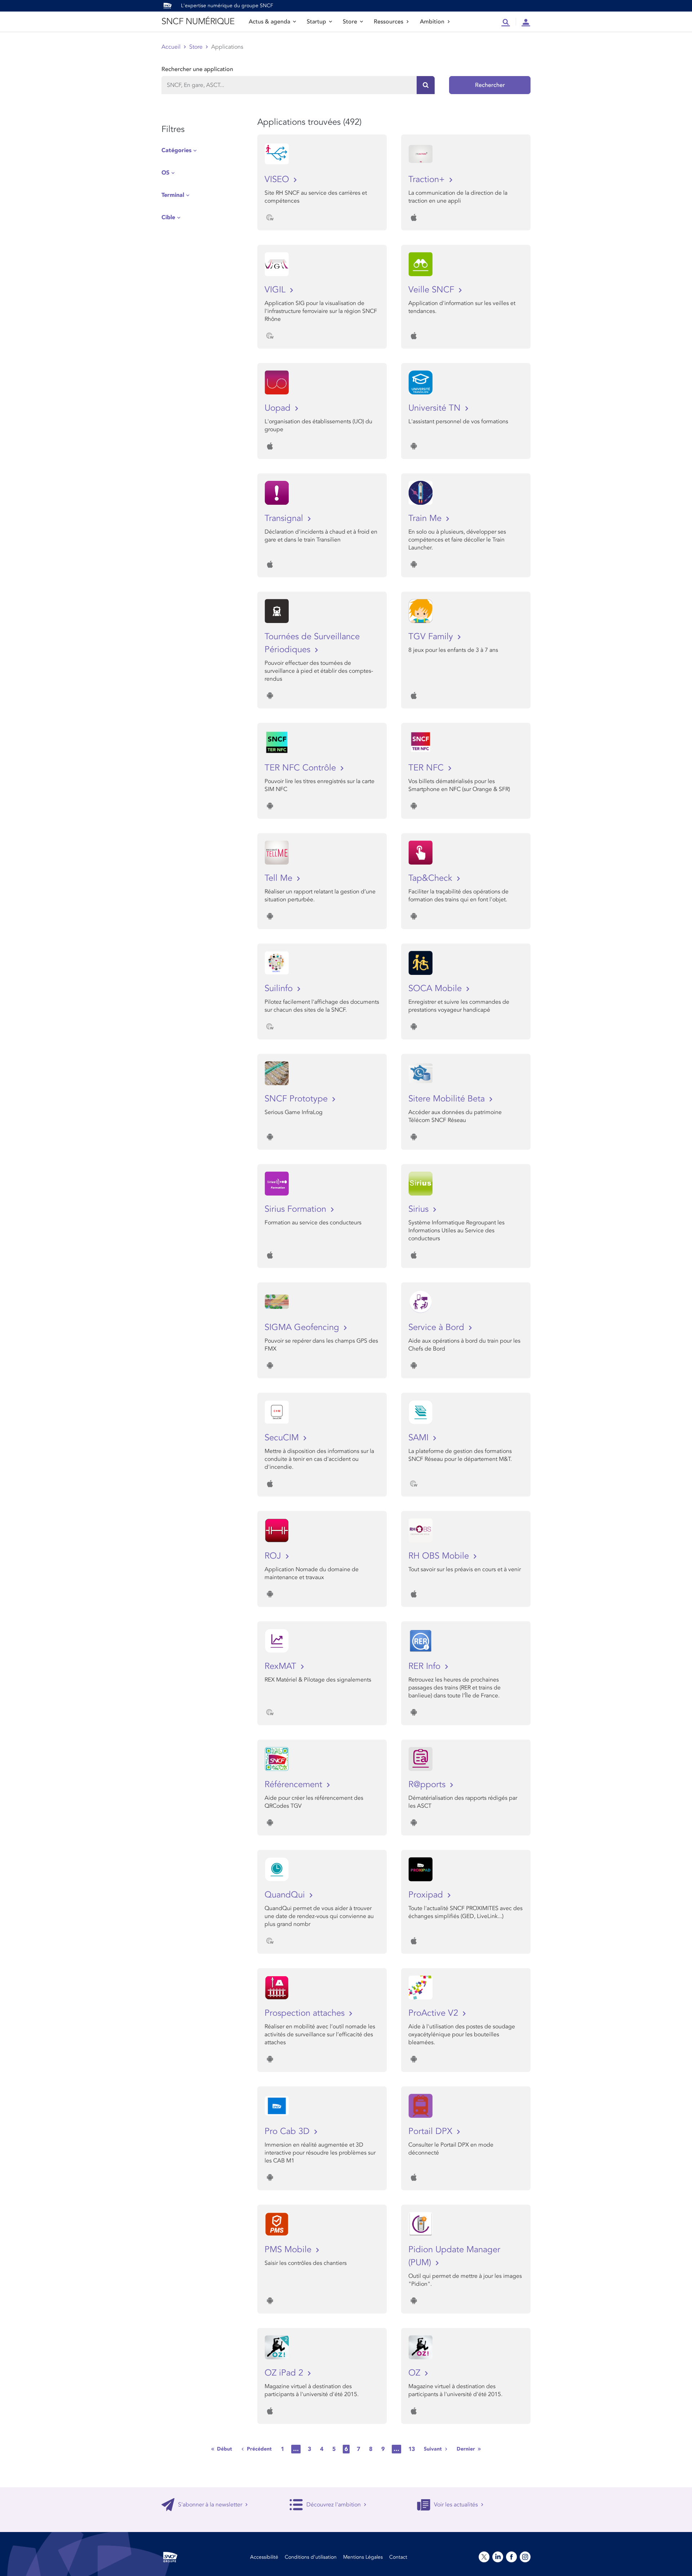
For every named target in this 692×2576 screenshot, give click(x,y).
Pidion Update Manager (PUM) (454, 2256)
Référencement (295, 1784)
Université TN (436, 408)
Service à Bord (438, 1327)
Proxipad (427, 1895)
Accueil (171, 47)
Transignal (285, 518)
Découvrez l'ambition (334, 2505)
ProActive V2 (434, 2013)
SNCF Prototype (297, 1099)
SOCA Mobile (436, 988)
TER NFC (427, 768)
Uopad (279, 408)
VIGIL (276, 290)
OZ (416, 2373)
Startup (316, 22)
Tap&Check (432, 878)
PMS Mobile (289, 2250)
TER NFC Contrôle (301, 768)
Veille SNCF (432, 290)
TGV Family (432, 637)
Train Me (426, 518)
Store (350, 22)
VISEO (278, 179)
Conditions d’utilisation (311, 2557)
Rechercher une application (197, 69)
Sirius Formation (297, 1209)
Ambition (432, 22)
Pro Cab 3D (288, 2131)
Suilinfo (280, 988)
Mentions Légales (363, 2557)
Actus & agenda (269, 22)
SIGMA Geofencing (303, 1327)
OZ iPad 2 (285, 2373)
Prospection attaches (306, 2013)
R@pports (428, 1784)
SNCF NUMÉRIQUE (198, 21)
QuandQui (286, 1895)
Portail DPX (432, 2131)
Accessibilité (264, 2557)
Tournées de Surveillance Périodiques (312, 643)
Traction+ (428, 179)
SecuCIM (283, 1438)
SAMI (420, 1438)
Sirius (420, 1209)
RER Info (426, 1666)
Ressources (389, 22)
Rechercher (490, 85)
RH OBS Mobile (440, 1556)
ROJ (274, 1556)
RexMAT (282, 1666)
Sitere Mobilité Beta (448, 1099)
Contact (398, 2557)
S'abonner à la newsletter (210, 2505)
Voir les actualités (456, 2505)
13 (412, 2449)
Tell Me (280, 878)
